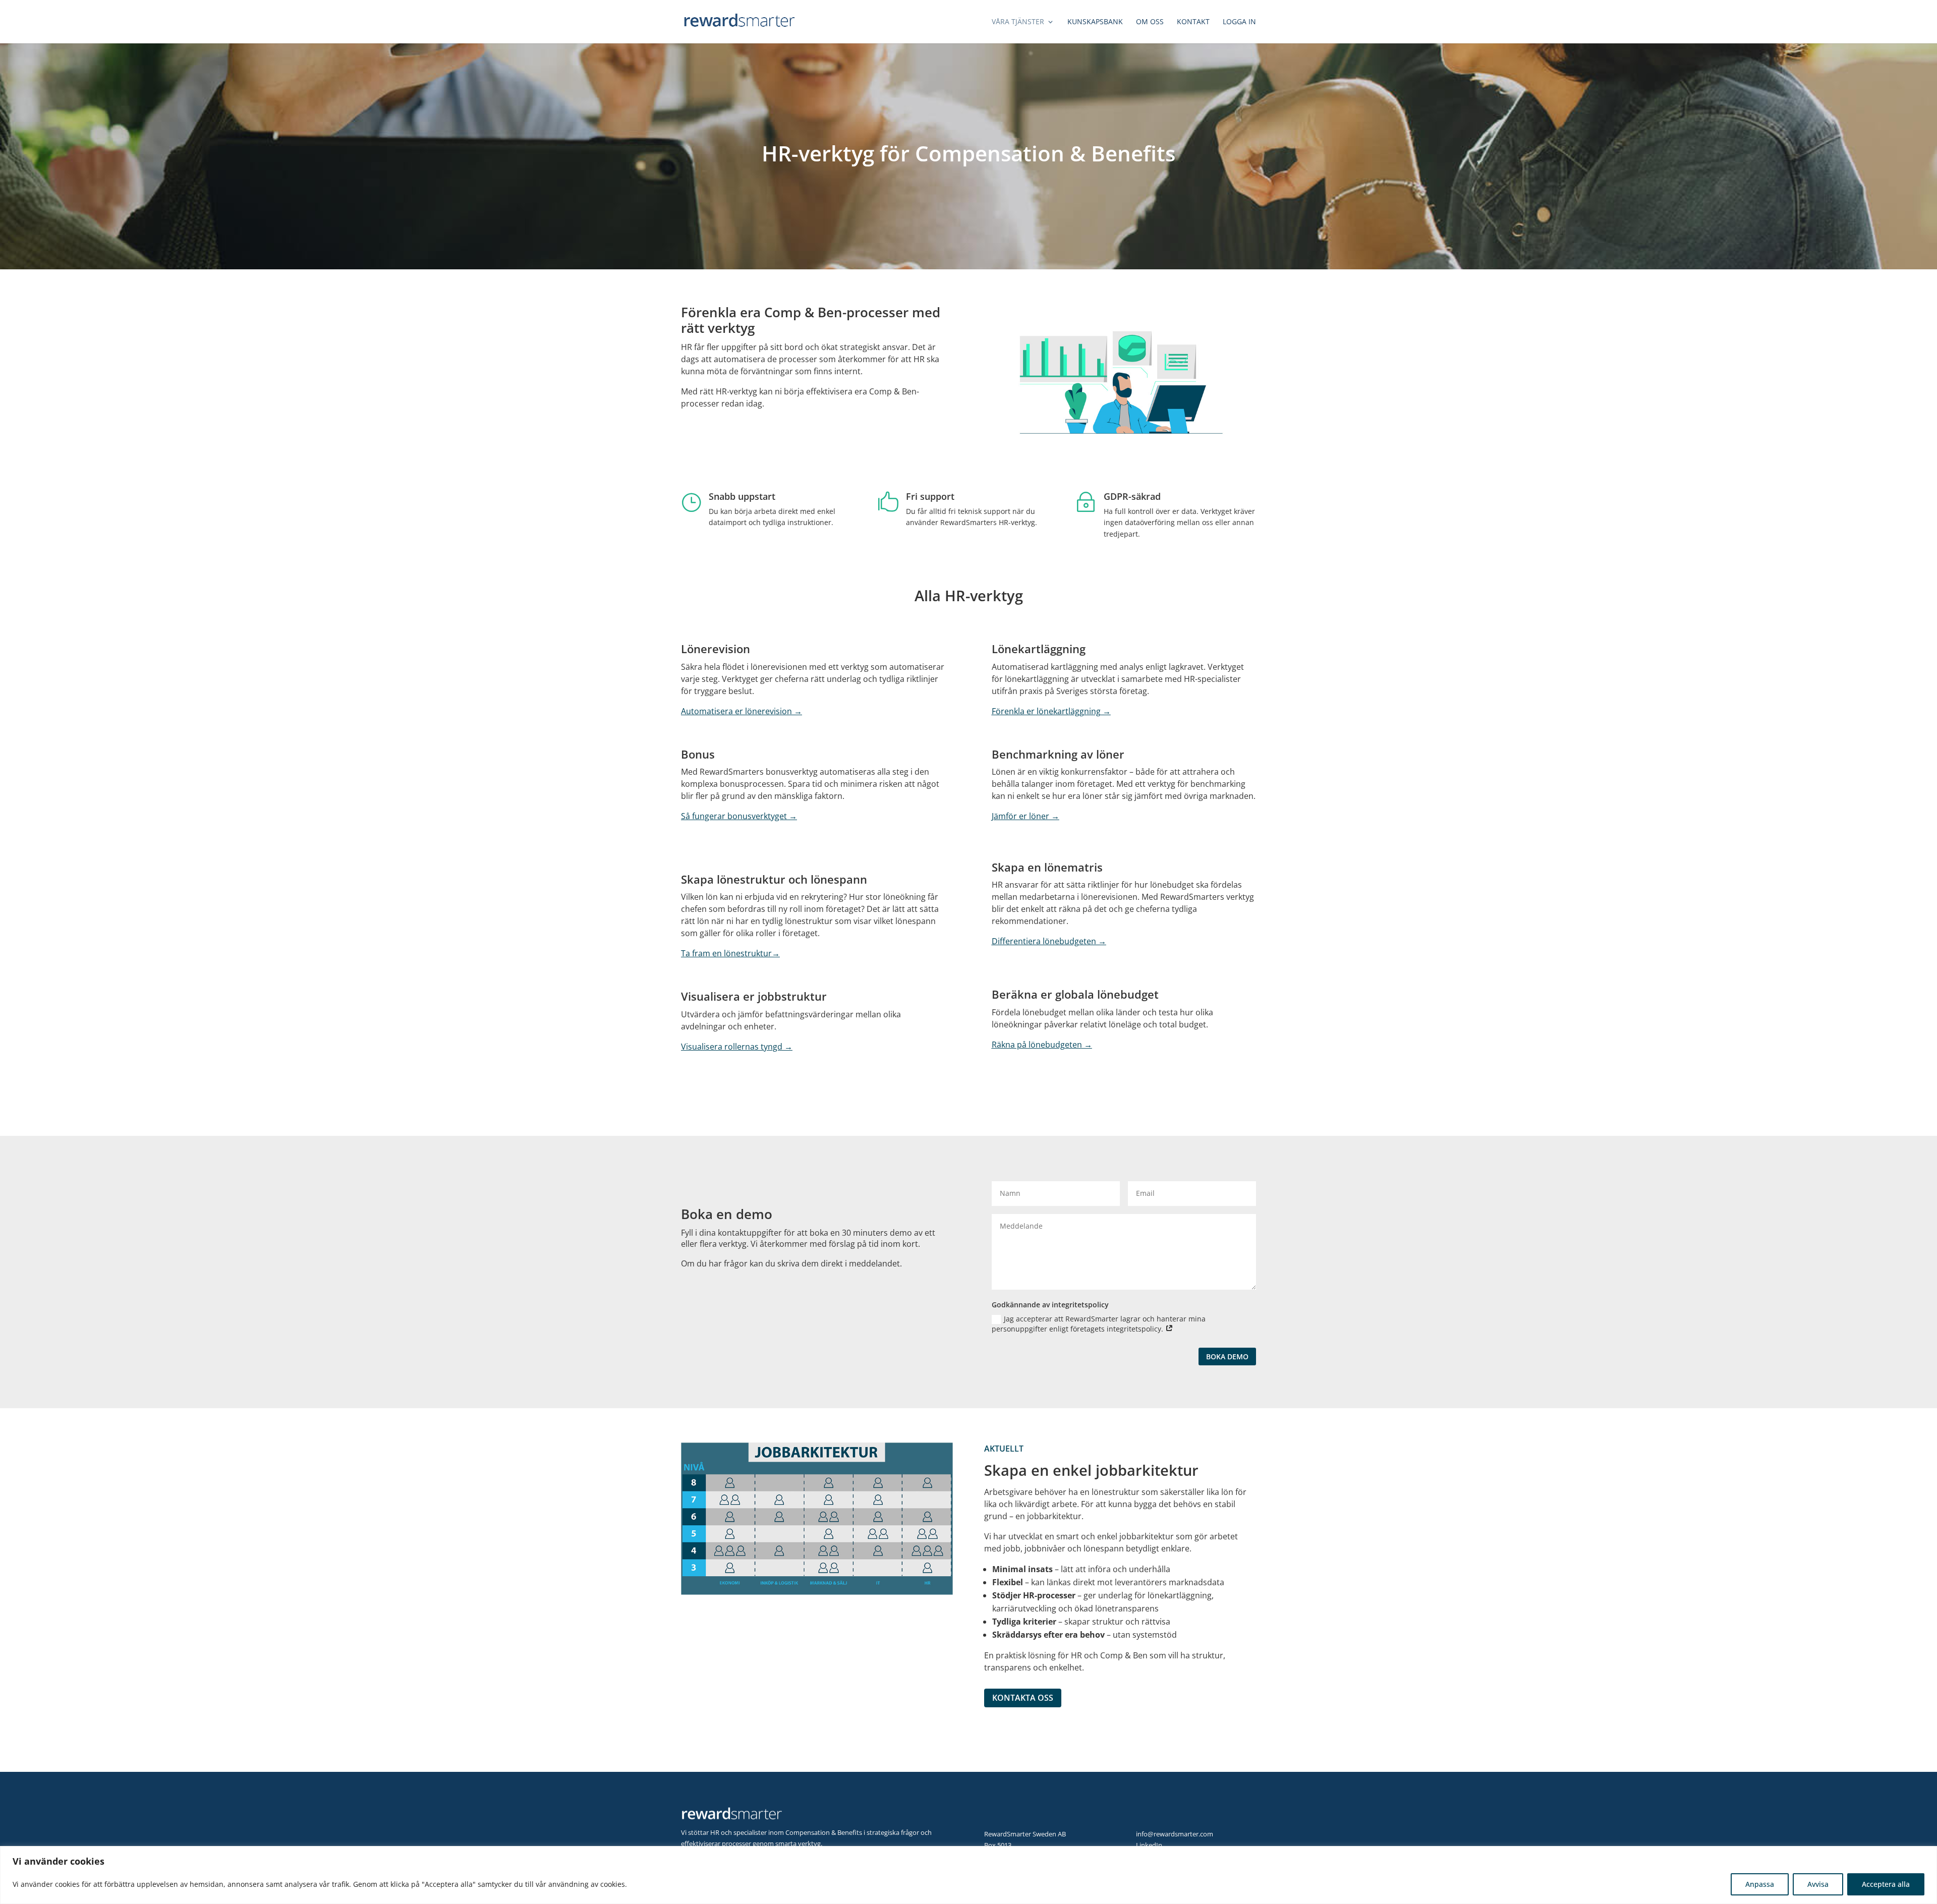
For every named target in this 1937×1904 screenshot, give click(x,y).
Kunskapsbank (1095, 22)
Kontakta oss (1023, 1698)
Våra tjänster (1018, 22)
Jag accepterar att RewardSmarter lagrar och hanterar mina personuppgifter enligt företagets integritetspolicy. (1099, 1324)
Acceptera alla (1886, 1884)
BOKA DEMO (1227, 1357)
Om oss (1150, 22)
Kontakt (1193, 22)
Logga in (1239, 22)
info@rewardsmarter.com (1175, 1834)
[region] (968, 1875)
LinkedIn (1149, 1845)
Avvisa (1818, 1884)
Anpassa (1760, 1884)
